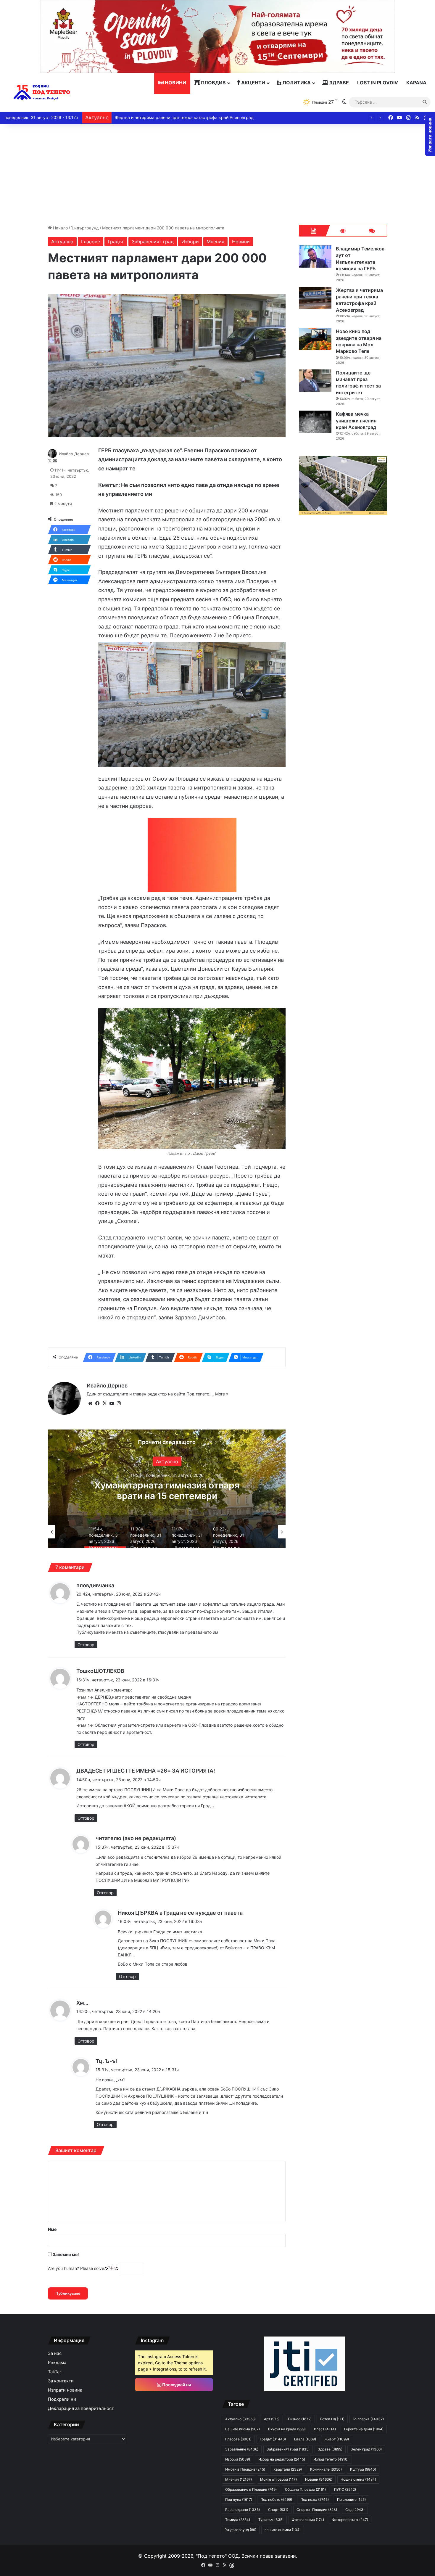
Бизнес (300, 2419)
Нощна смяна (358, 2479)
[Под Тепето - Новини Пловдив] (42, 93)
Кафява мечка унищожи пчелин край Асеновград (356, 421)
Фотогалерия (308, 2520)
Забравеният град (153, 242)
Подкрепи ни (62, 2399)
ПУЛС (345, 2489)
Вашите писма (243, 2429)
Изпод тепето (331, 2459)
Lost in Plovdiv (378, 83)
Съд (355, 2510)
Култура (167, 1461)
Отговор (86, 1645)
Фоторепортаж (350, 2520)
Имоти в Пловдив (245, 2469)
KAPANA (416, 83)
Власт (325, 2429)
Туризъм (271, 2520)
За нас (55, 2353)
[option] (167, 1489)
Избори (190, 242)
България (368, 2419)
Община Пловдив (305, 2489)
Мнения (215, 242)
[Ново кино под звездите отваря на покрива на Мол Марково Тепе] (315, 339)
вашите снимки (283, 2530)
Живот (337, 2439)
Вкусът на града (287, 2429)
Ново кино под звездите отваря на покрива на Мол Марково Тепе (181, 117)
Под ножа (315, 2499)
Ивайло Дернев (74, 454)
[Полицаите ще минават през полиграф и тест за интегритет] (315, 381)
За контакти (61, 2381)
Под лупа (239, 2499)
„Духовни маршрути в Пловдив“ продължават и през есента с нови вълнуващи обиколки (167, 1496)
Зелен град (366, 2449)
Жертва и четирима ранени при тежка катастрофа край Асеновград (359, 300)
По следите (351, 2499)
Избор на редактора (282, 2459)
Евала (305, 2439)
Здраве (339, 83)
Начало (60, 228)
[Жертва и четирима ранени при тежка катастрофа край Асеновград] (315, 298)
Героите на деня (364, 2429)
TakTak (55, 2372)
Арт (272, 2419)
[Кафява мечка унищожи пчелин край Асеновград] (315, 422)
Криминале (326, 2469)
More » (222, 1394)
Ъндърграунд (85, 228)
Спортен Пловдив (317, 2510)
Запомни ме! (65, 2254)
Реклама (57, 2363)
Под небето (276, 2499)
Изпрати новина (65, 2390)
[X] (104, 1403)
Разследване (243, 2510)
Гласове (91, 242)
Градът (116, 242)
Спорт (278, 2510)
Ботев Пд (332, 2419)
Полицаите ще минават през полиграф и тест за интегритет (358, 383)
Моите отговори (278, 2479)
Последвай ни (176, 2385)
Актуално (62, 242)
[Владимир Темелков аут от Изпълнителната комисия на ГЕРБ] (315, 257)
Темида (238, 2520)
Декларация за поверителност (81, 2408)
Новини (175, 83)
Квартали (288, 2469)
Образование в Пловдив (251, 2489)
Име (52, 2229)
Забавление (242, 2449)
